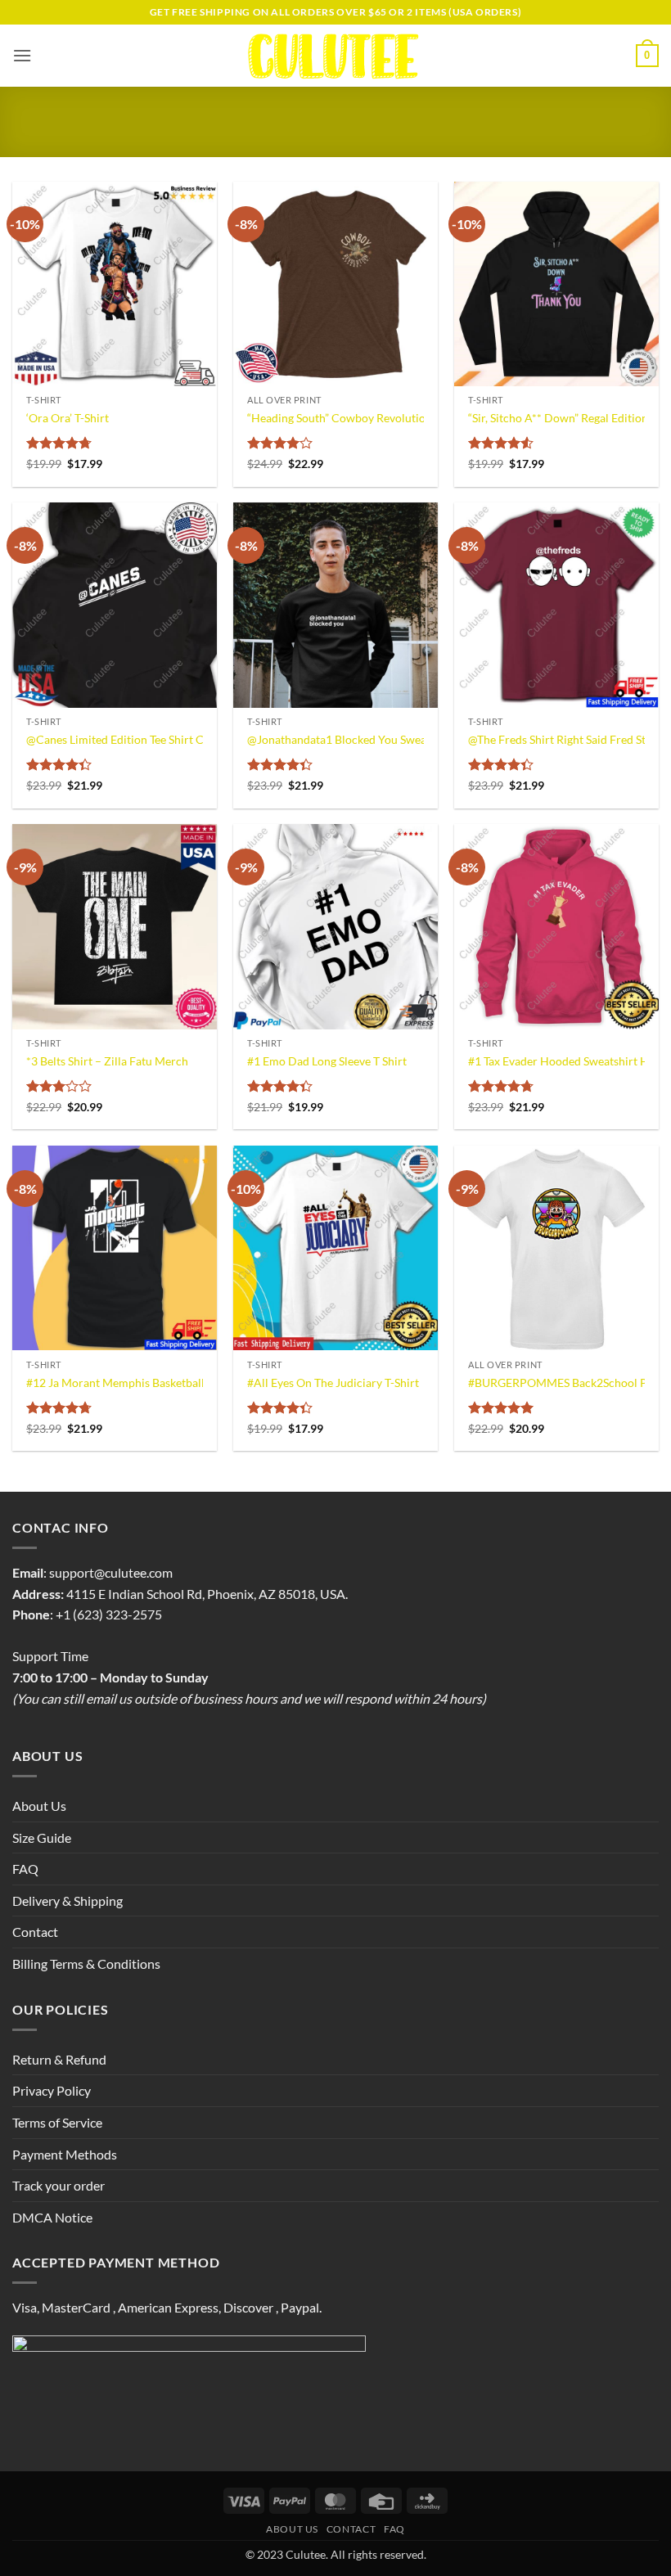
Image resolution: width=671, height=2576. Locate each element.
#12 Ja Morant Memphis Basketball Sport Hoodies (153, 1383)
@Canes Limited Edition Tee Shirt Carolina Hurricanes (163, 739)
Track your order (59, 2185)
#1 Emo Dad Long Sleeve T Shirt (327, 1061)
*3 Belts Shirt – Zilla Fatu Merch (107, 1061)
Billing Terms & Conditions (86, 1964)
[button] (22, 55)
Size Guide (42, 1837)
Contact (35, 1932)
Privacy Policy (52, 2090)
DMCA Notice (52, 2217)
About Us (39, 1806)
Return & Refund (59, 2059)
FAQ (25, 1869)
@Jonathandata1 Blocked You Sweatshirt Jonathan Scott (390, 739)
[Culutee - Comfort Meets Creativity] (336, 56)
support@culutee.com (111, 1572)
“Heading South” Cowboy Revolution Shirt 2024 (367, 418)
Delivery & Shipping (68, 1900)
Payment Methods (65, 2154)
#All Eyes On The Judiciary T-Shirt (333, 1383)
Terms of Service (57, 2122)
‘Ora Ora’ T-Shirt (68, 418)
